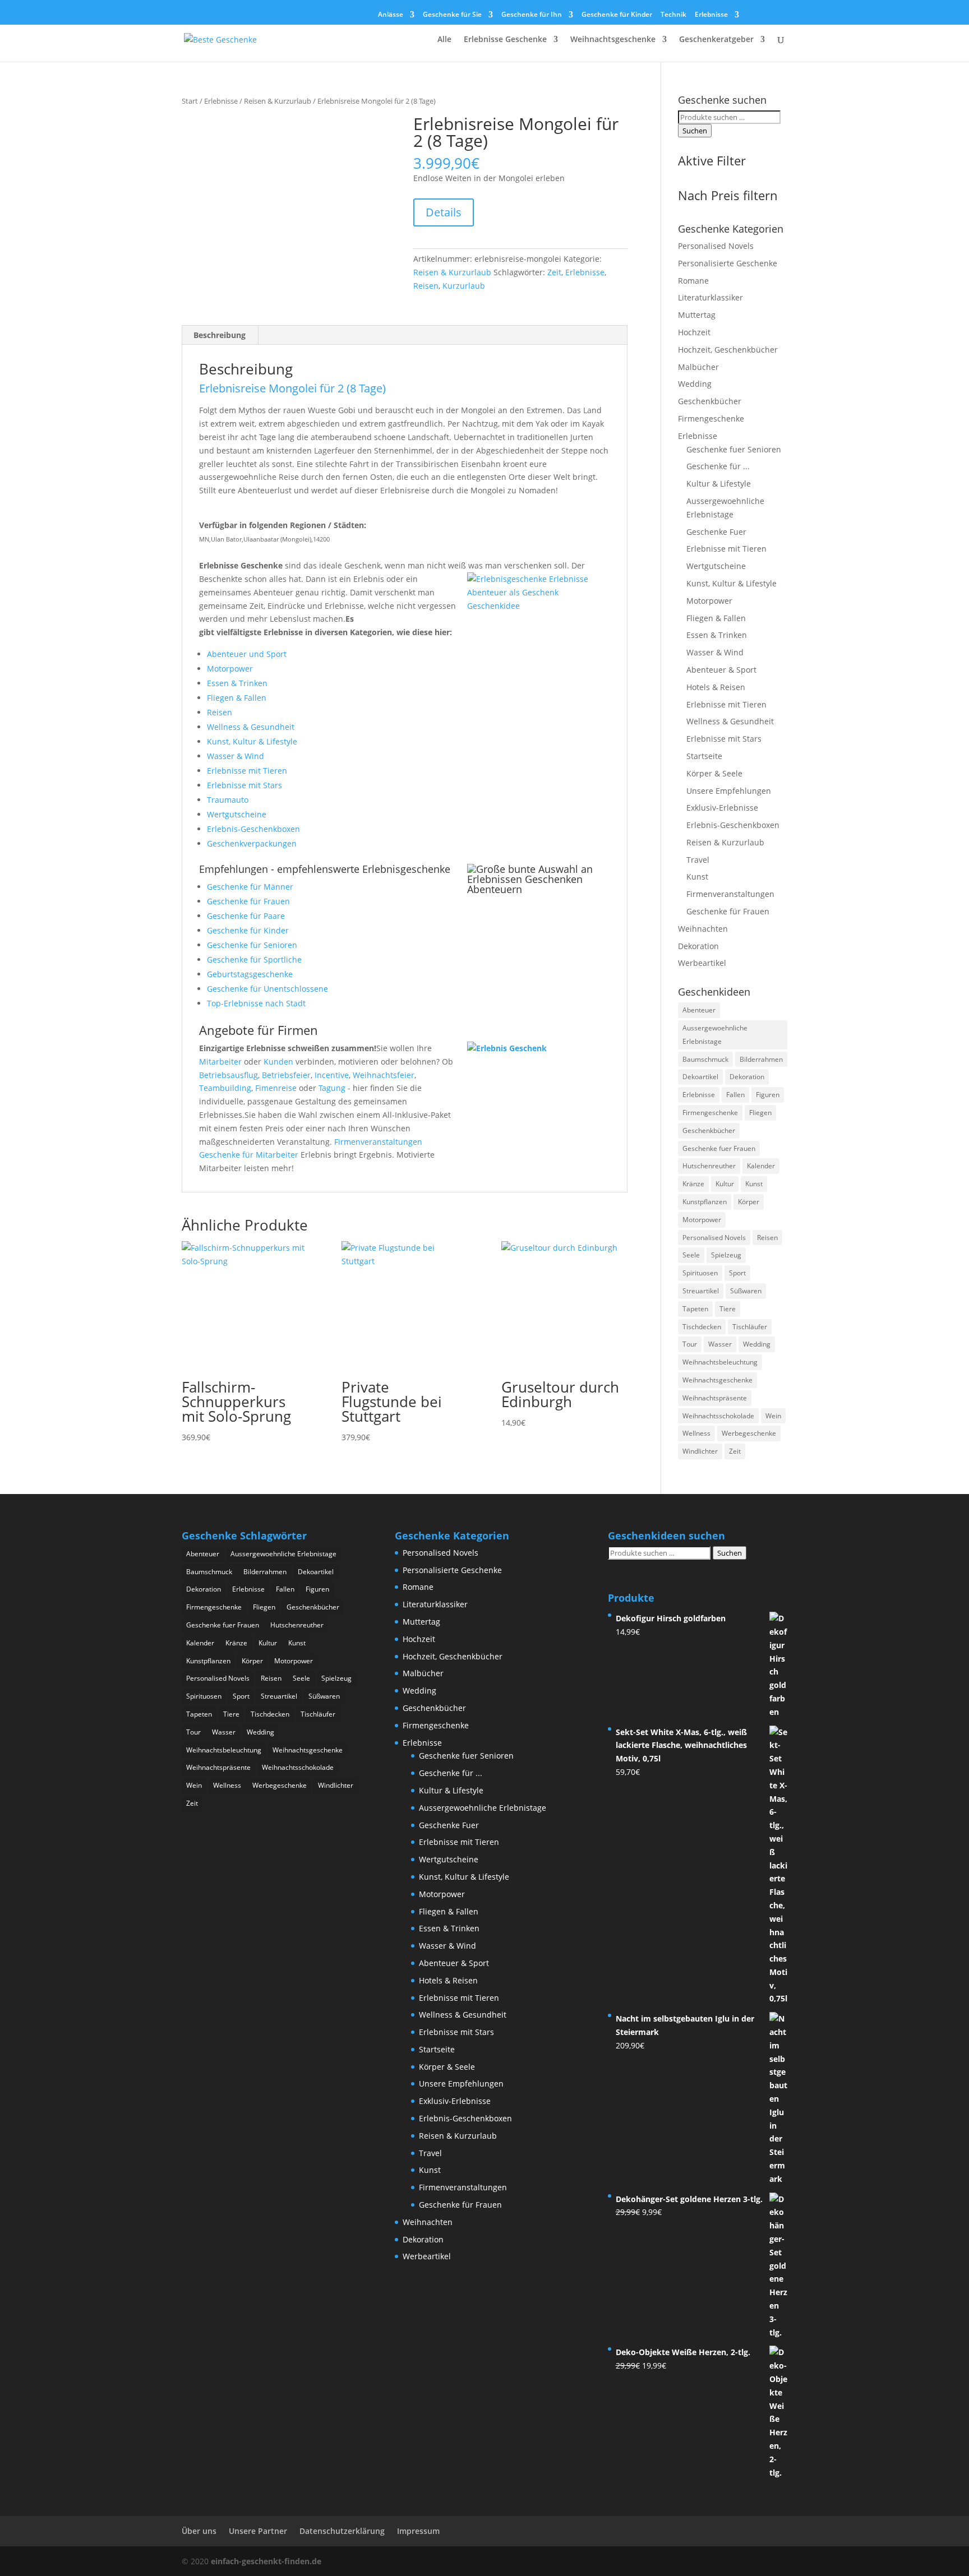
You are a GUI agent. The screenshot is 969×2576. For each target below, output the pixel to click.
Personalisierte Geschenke (728, 263)
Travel (698, 860)
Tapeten (695, 1309)
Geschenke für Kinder (617, 15)
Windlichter (700, 1451)
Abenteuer (699, 1010)
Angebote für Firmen (259, 1030)
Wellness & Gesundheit (251, 727)
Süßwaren (746, 1291)
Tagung (332, 1088)
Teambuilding (225, 1088)
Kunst (697, 877)
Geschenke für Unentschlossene (267, 989)
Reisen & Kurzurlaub (278, 101)
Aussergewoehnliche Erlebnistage (715, 1035)
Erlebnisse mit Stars (244, 785)
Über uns (199, 2531)
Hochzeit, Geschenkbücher (728, 350)
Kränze (693, 1184)
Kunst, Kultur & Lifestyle (252, 741)
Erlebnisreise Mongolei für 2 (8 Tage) (292, 388)
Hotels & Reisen (716, 687)
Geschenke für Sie (452, 15)
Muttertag (697, 315)
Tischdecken (702, 1327)
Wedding (695, 384)
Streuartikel (701, 1291)
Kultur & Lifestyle (719, 484)
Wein (773, 1416)
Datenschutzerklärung (342, 2531)
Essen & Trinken (237, 683)
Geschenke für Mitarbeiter (249, 1155)
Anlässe (391, 15)
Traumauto (228, 800)
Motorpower (230, 669)
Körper (749, 1202)
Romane (693, 281)
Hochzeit (694, 332)
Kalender (761, 1166)
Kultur (725, 1184)
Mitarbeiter (220, 1062)
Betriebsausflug (229, 1075)
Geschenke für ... (718, 466)
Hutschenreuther (709, 1166)
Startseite (704, 756)
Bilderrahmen (761, 1059)
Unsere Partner (258, 2531)
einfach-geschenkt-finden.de (266, 2561)
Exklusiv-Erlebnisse (722, 808)
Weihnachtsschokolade (718, 1416)
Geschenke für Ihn (532, 15)
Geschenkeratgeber (716, 40)
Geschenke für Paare (246, 916)
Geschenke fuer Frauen (719, 1148)
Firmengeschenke (711, 418)
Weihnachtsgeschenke (613, 40)
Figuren (768, 1095)
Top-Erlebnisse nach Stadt (256, 1003)
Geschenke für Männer (250, 887)
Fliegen (760, 1113)
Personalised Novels (716, 246)
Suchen (695, 131)
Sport (737, 1273)
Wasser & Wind (236, 756)
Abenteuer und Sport (247, 654)
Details (444, 212)
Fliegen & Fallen (237, 698)
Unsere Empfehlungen (729, 791)
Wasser (720, 1344)
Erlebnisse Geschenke (505, 40)
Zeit (554, 272)
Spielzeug (726, 1255)
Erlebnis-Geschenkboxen (253, 829)
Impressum (418, 2531)
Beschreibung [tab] (220, 335)
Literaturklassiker (710, 297)
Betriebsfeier (286, 1075)
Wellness (696, 1433)
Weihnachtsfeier (384, 1075)
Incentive (332, 1075)
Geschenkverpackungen (252, 843)
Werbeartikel (702, 963)
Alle (444, 40)
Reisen (426, 286)
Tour (690, 1344)
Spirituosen (700, 1273)
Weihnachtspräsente (715, 1398)
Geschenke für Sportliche (254, 959)
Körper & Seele (714, 773)
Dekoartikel (700, 1077)
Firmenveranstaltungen (378, 1142)
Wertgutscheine (237, 814)
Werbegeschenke (749, 1433)
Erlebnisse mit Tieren (247, 771)
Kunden (278, 1062)
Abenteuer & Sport (721, 670)
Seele (691, 1255)
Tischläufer (750, 1327)
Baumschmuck (705, 1059)
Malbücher (698, 367)
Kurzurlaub (464, 286)
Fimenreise (276, 1088)
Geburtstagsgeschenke (250, 974)
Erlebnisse (711, 15)
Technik (673, 15)
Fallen (735, 1095)
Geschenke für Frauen (248, 901)
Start (190, 101)
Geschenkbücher (710, 401)
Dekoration (698, 946)
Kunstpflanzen (705, 1202)
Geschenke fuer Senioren (734, 449)
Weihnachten (703, 929)
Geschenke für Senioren (252, 945)
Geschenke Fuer (716, 532)
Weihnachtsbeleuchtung (720, 1362)
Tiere (728, 1309)
